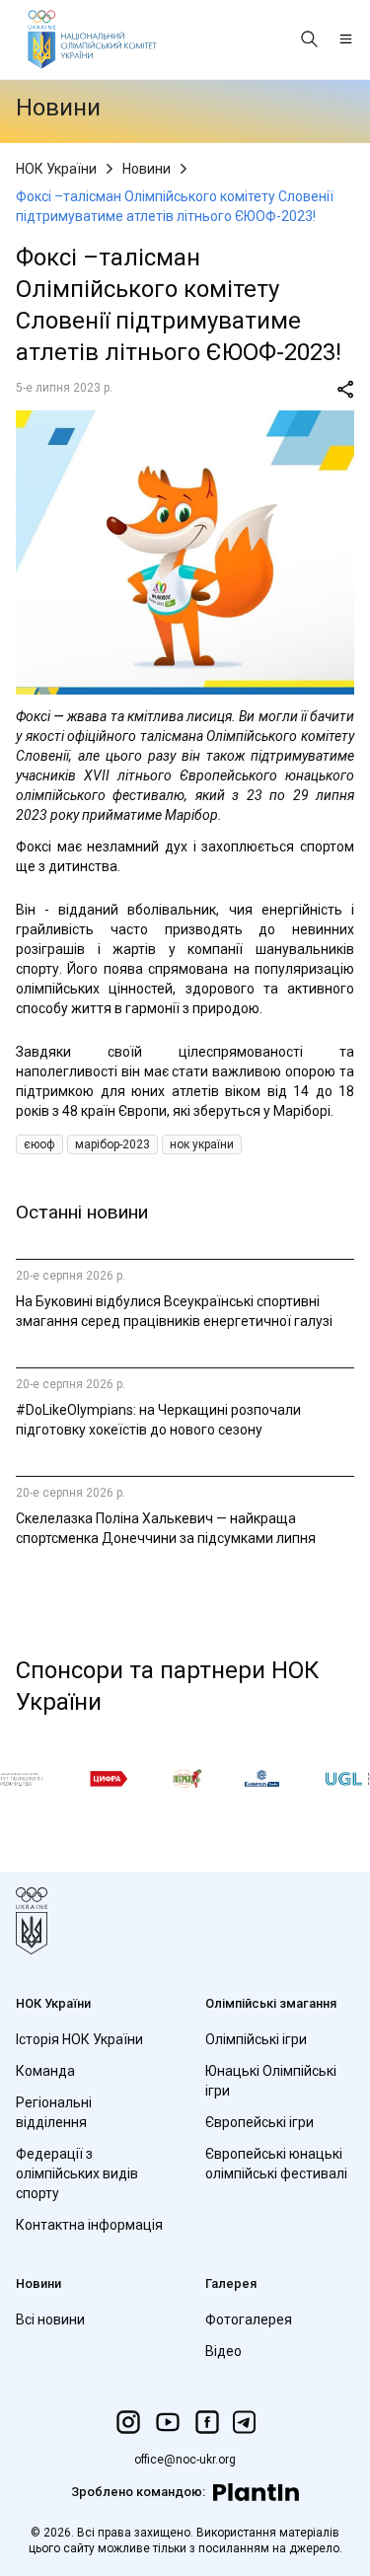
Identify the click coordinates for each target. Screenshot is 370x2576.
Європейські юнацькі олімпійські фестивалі (276, 2164)
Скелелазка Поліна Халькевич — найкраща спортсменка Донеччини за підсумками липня (166, 1528)
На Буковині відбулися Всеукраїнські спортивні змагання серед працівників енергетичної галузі (174, 1311)
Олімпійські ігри (256, 2039)
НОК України (56, 169)
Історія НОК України (79, 2039)
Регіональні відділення (54, 2112)
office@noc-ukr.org (185, 2460)
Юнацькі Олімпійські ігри (271, 2081)
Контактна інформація (89, 2225)
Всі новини (50, 2319)
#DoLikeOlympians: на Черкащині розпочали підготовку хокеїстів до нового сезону (158, 1420)
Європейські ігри (259, 2122)
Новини (147, 169)
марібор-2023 (112, 1144)
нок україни (202, 1144)
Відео (223, 2351)
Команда (45, 2071)
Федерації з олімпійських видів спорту (77, 2173)
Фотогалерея (249, 2319)
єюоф (39, 1144)
